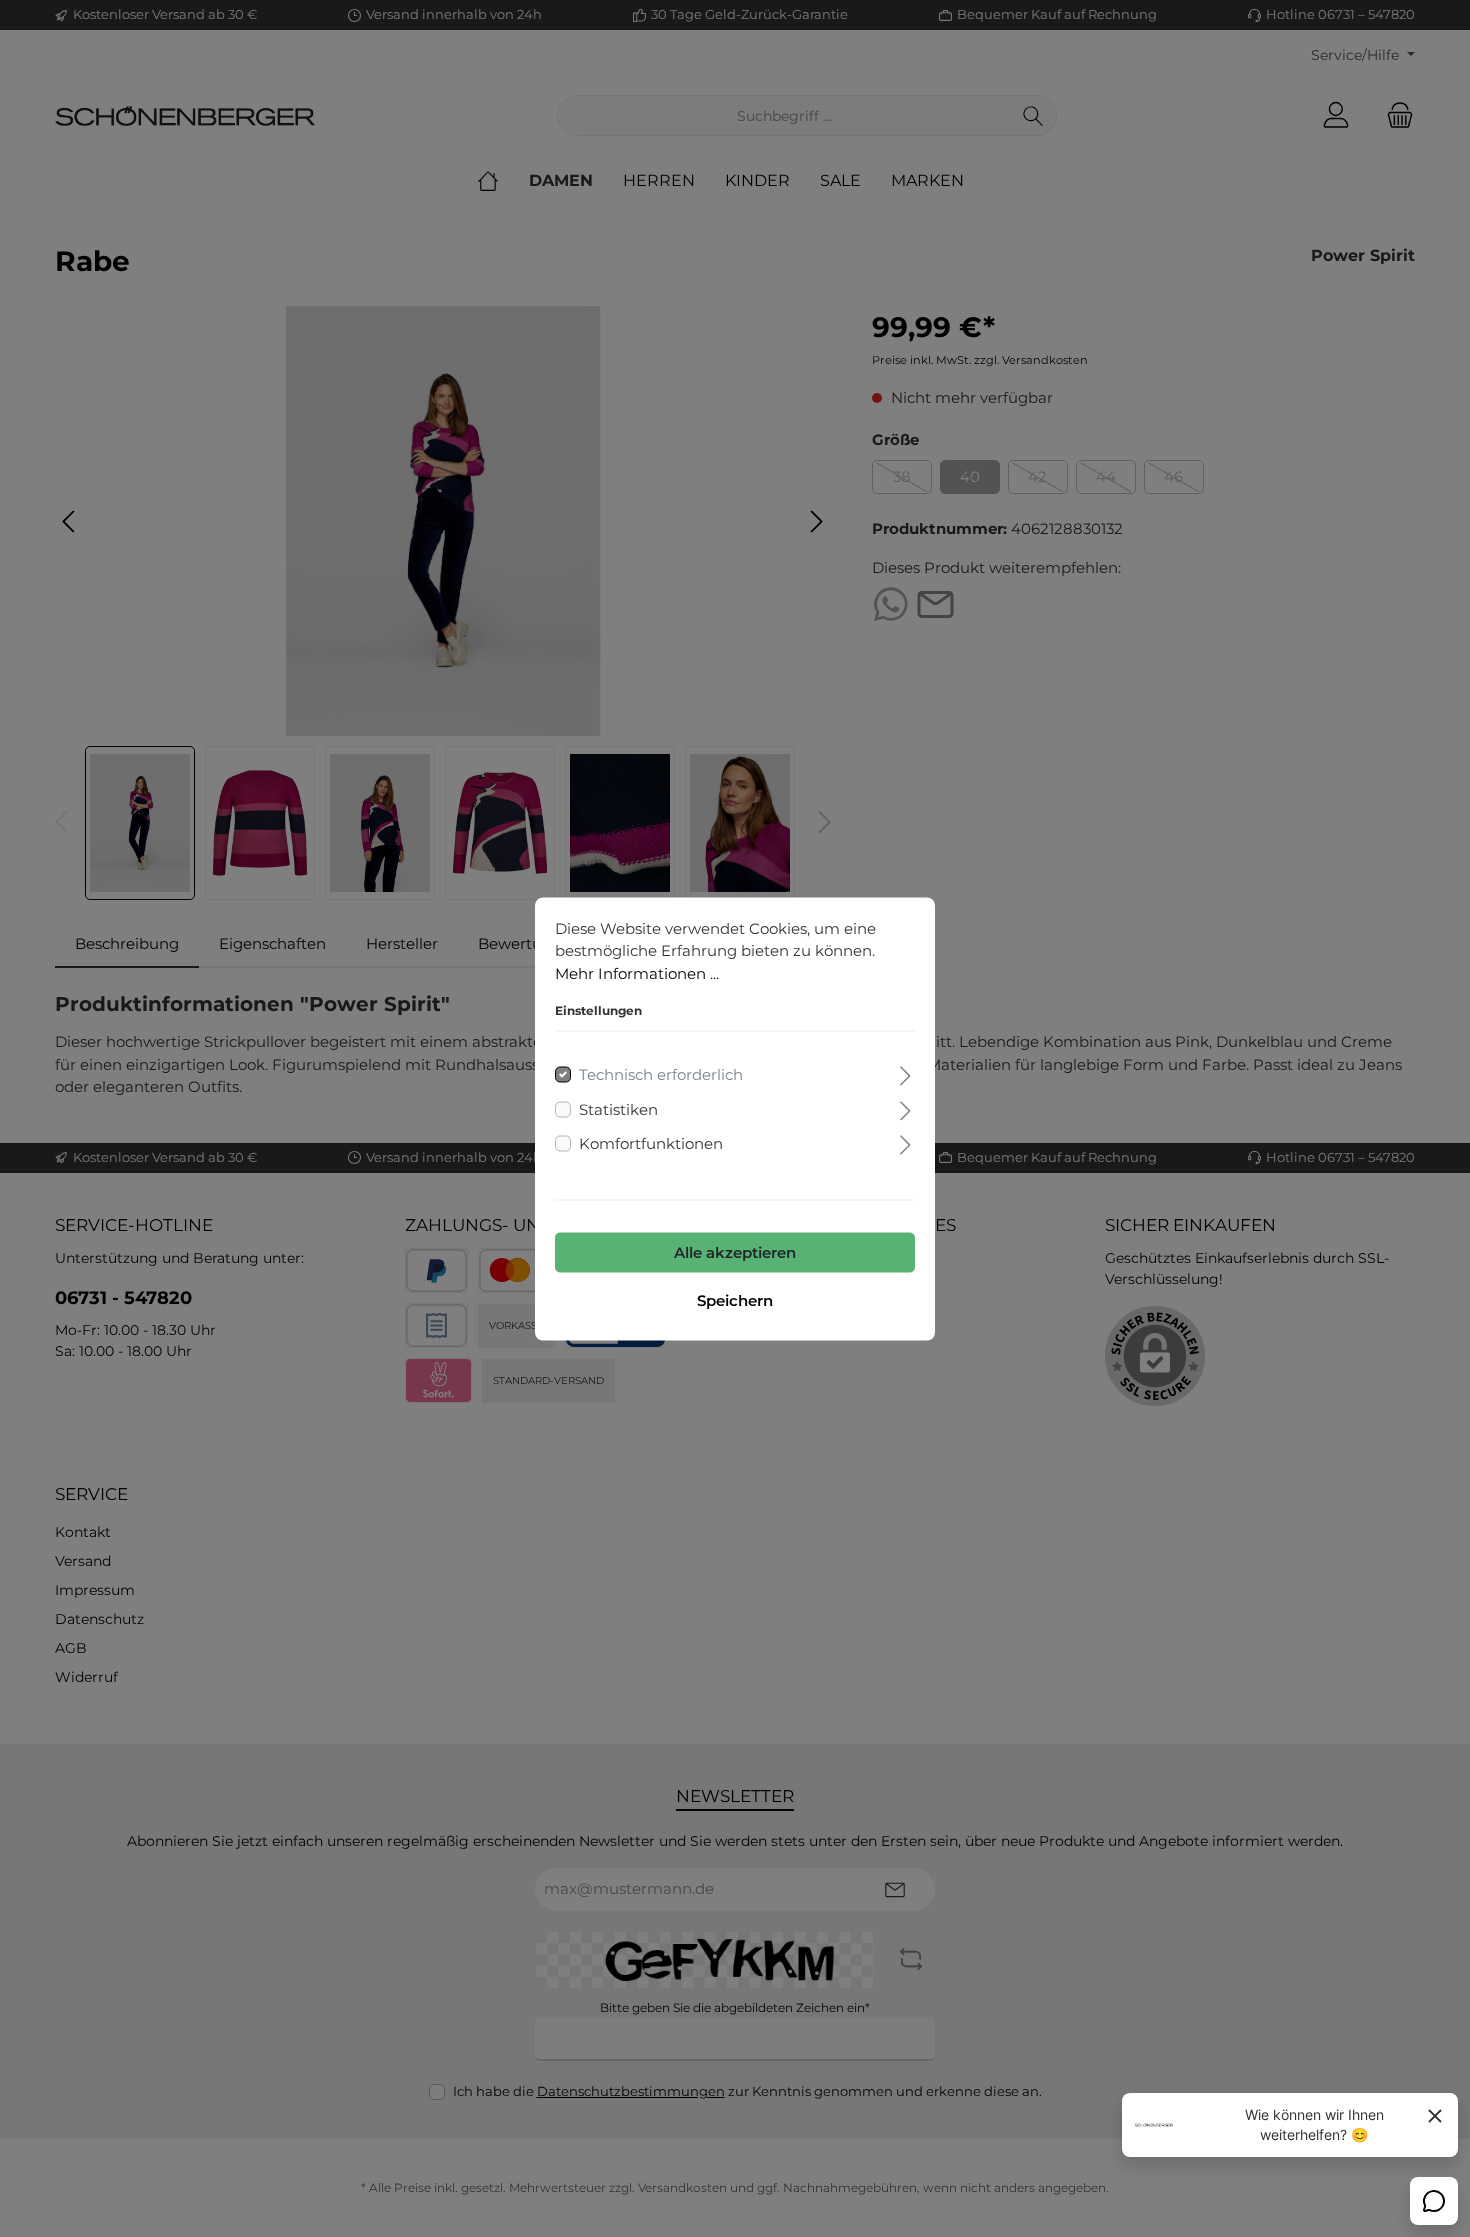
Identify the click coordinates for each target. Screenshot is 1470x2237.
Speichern (735, 1299)
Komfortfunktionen (651, 1143)
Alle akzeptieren (735, 1251)
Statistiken (618, 1108)
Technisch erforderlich (661, 1074)
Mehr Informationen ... (637, 972)
